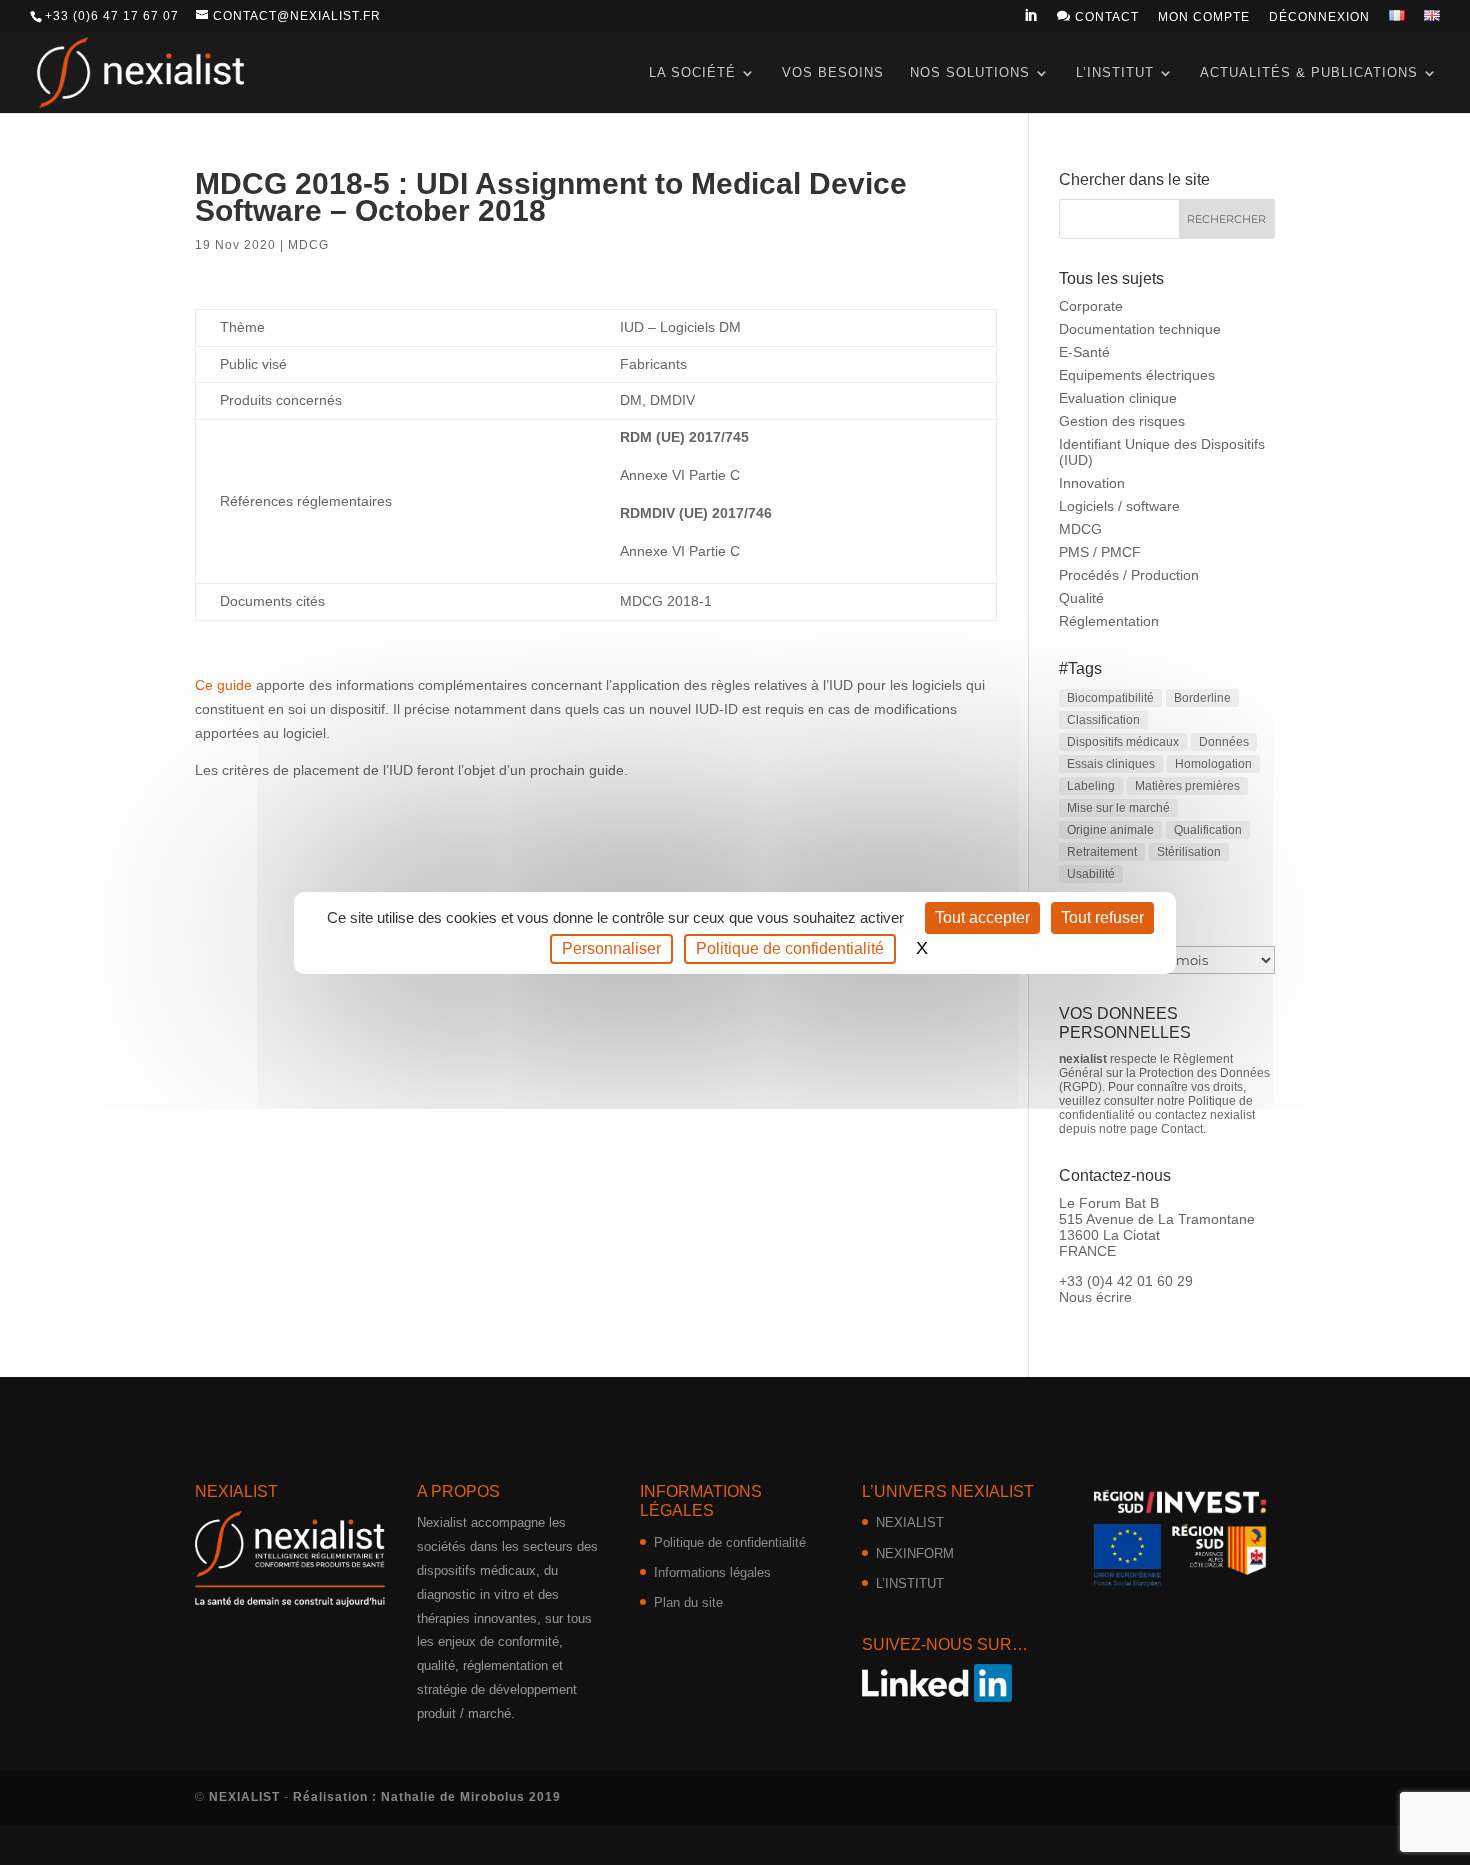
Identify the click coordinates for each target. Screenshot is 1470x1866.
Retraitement (1102, 852)
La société (692, 72)
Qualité (1081, 598)
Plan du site (688, 1602)
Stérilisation (1189, 852)
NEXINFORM (915, 1553)
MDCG (308, 245)
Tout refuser (1102, 917)
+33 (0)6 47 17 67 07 (112, 16)
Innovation (1092, 483)
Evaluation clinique (1118, 398)
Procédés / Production (1129, 575)
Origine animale (1110, 830)
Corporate (1091, 306)
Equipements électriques (1137, 375)
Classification (1103, 720)
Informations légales (712, 1572)
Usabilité (1091, 874)
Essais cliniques (1111, 764)
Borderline (1202, 698)
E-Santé (1084, 352)
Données (1224, 742)
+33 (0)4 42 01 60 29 (1126, 1281)
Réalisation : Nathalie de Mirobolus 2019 (427, 1797)
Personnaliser (611, 948)
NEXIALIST (910, 1522)
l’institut (1115, 72)
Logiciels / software (1119, 506)
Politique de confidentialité (730, 1542)
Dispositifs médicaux (1123, 742)
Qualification (1208, 830)
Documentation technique (1140, 329)
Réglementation (1109, 621)
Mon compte (1204, 17)
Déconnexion (1319, 17)
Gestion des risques (1122, 421)
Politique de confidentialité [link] (790, 948)
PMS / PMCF (1100, 552)
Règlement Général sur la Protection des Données (1164, 1066)
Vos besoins (833, 72)
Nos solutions (970, 72)
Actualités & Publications (1309, 72)
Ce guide (223, 685)
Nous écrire (1095, 1297)
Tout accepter (982, 917)
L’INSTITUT (910, 1583)
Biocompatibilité (1110, 698)
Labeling (1091, 786)
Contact (1098, 16)
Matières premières (1187, 786)
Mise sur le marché (1118, 808)
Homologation (1213, 764)
